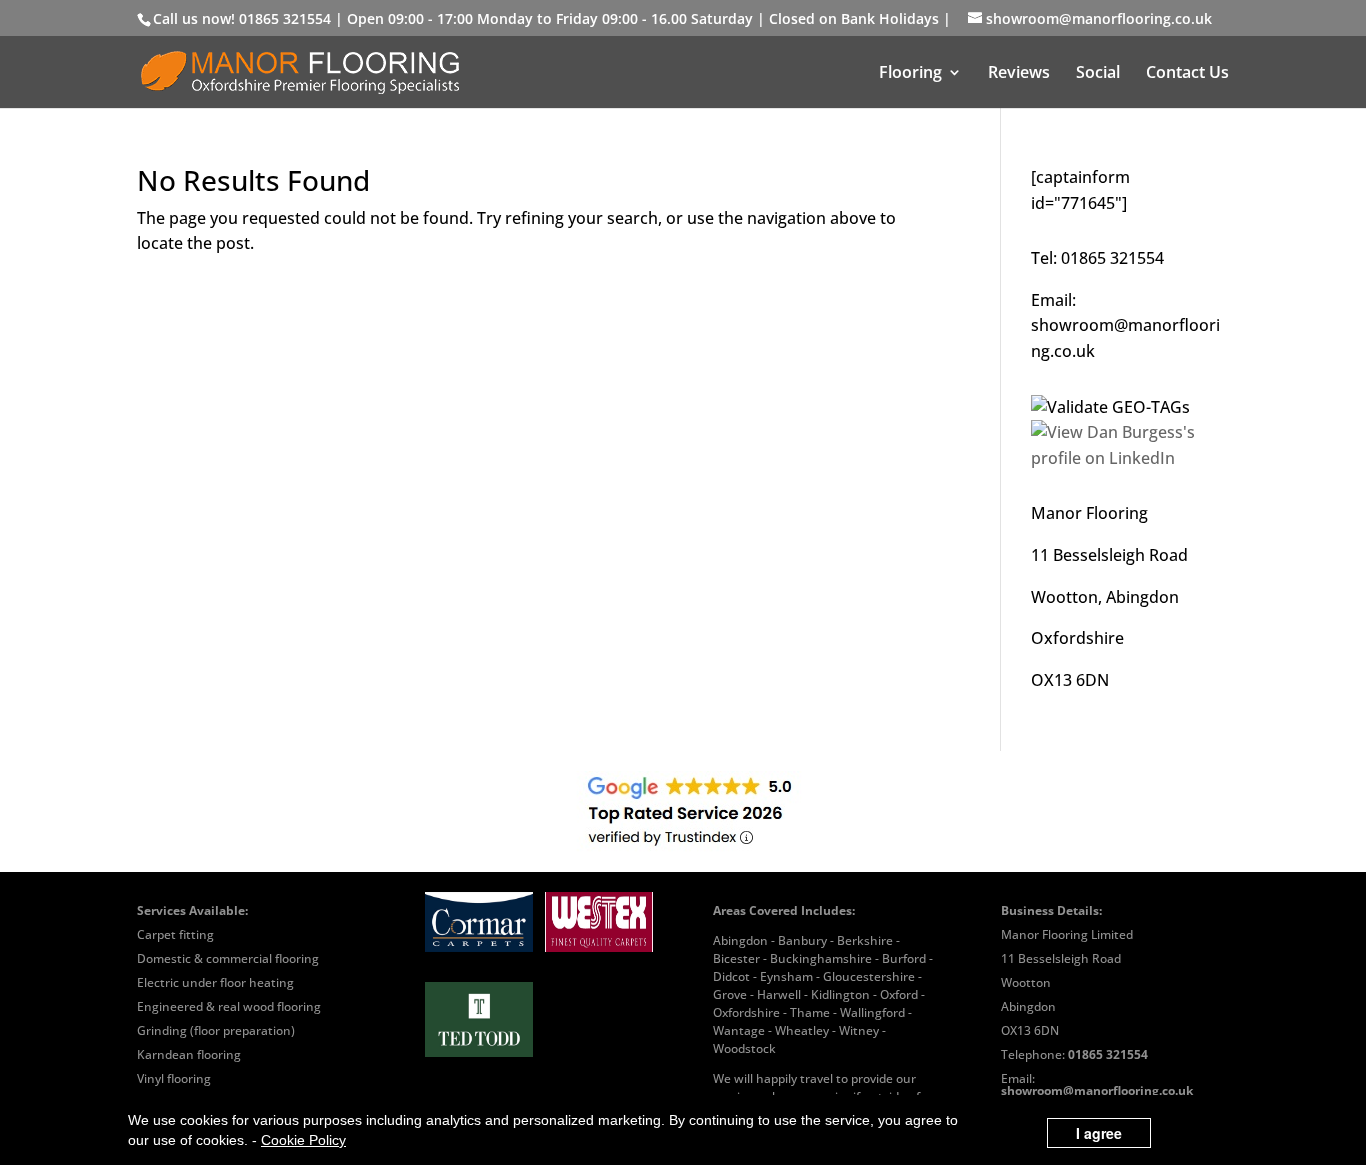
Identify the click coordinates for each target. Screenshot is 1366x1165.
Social (1098, 74)
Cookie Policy (303, 1140)
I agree (1099, 1133)
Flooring (910, 74)
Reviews (1019, 74)
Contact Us (1187, 74)
